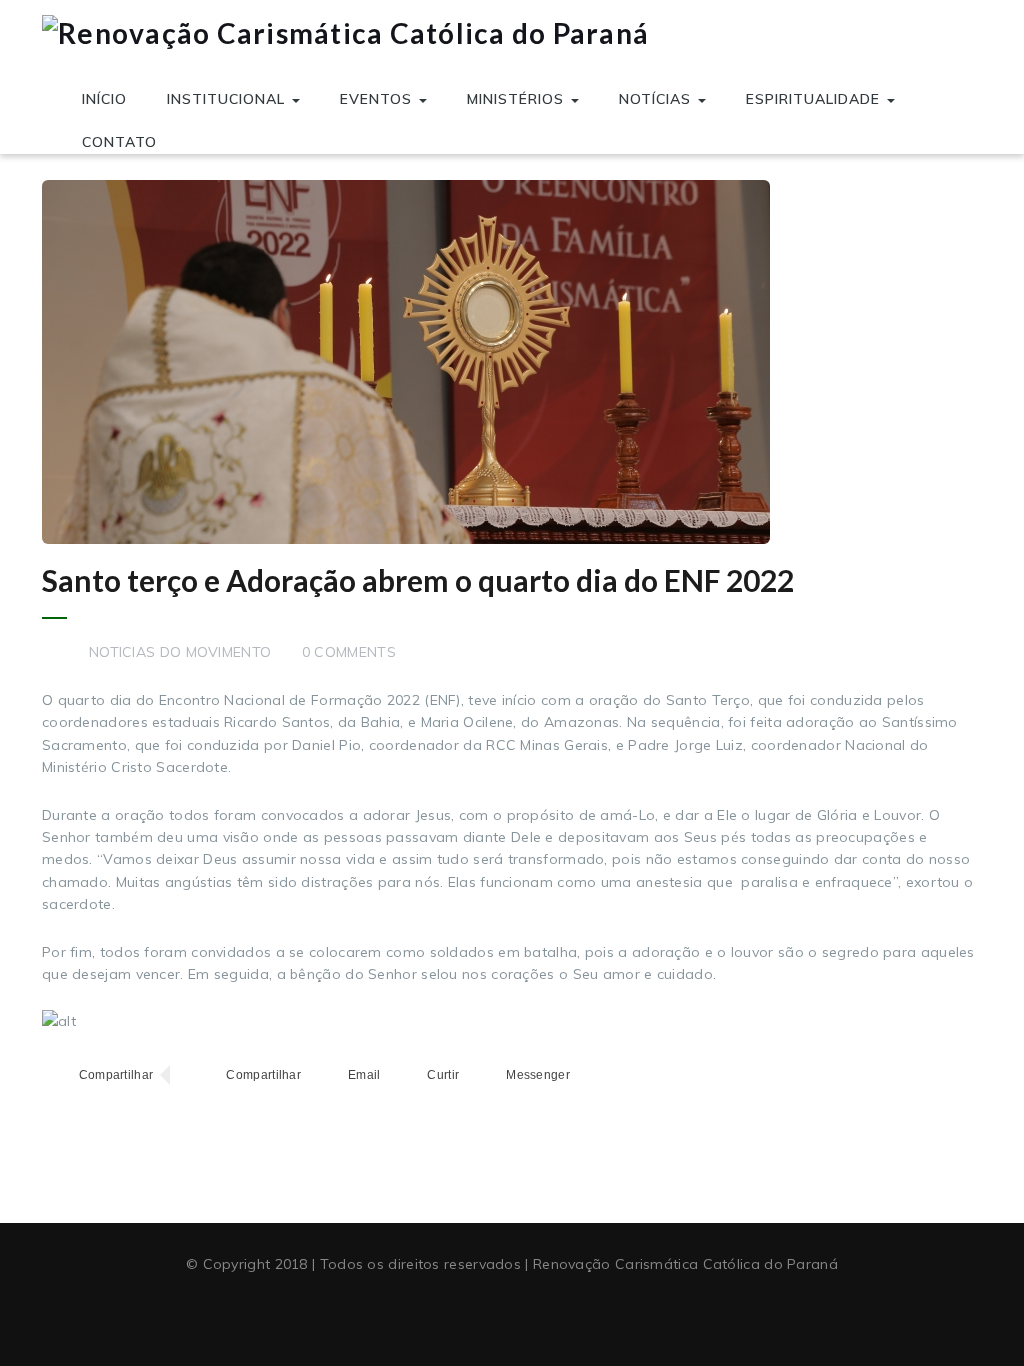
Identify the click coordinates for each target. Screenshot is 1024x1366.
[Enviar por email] (345, 1075)
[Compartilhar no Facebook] (97, 1075)
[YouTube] (512, 1313)
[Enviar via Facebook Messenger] (520, 1075)
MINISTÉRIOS (518, 99)
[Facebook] (475, 1313)
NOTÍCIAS (657, 99)
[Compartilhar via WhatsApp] (245, 1075)
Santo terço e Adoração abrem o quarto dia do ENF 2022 (418, 580)
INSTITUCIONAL (228, 99)
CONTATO (119, 142)
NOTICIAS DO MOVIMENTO (180, 652)
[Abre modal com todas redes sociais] (593, 1075)
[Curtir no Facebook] (425, 1075)
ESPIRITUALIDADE (815, 99)
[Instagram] (549, 1313)
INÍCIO (104, 99)
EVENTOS (378, 99)
